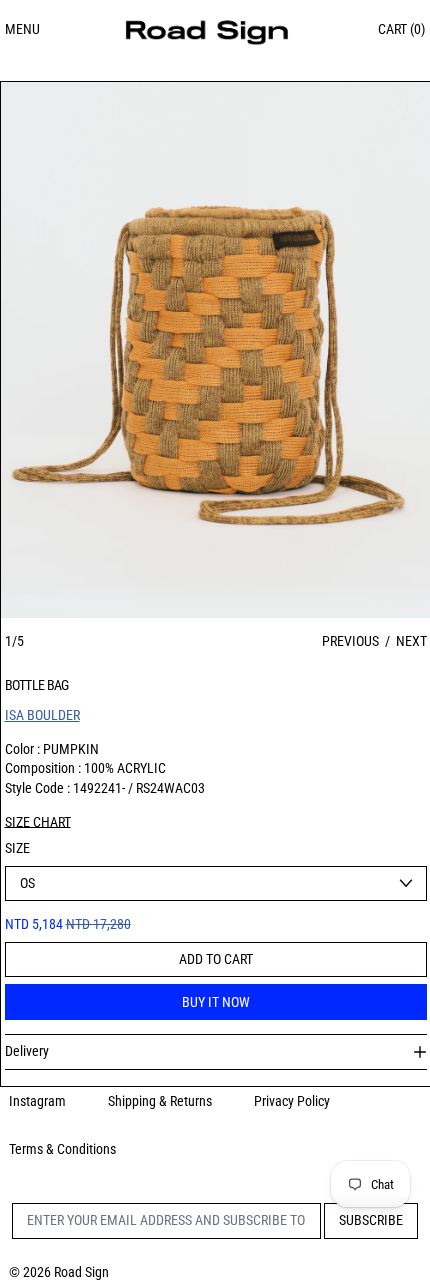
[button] (215, 350)
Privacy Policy (292, 1101)
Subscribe (371, 1220)
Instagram (37, 1101)
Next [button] (411, 641)
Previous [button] (350, 641)
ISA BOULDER (42, 715)
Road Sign (81, 1272)
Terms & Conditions (62, 1149)
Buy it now (216, 1002)
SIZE (17, 848)
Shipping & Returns (160, 1101)
